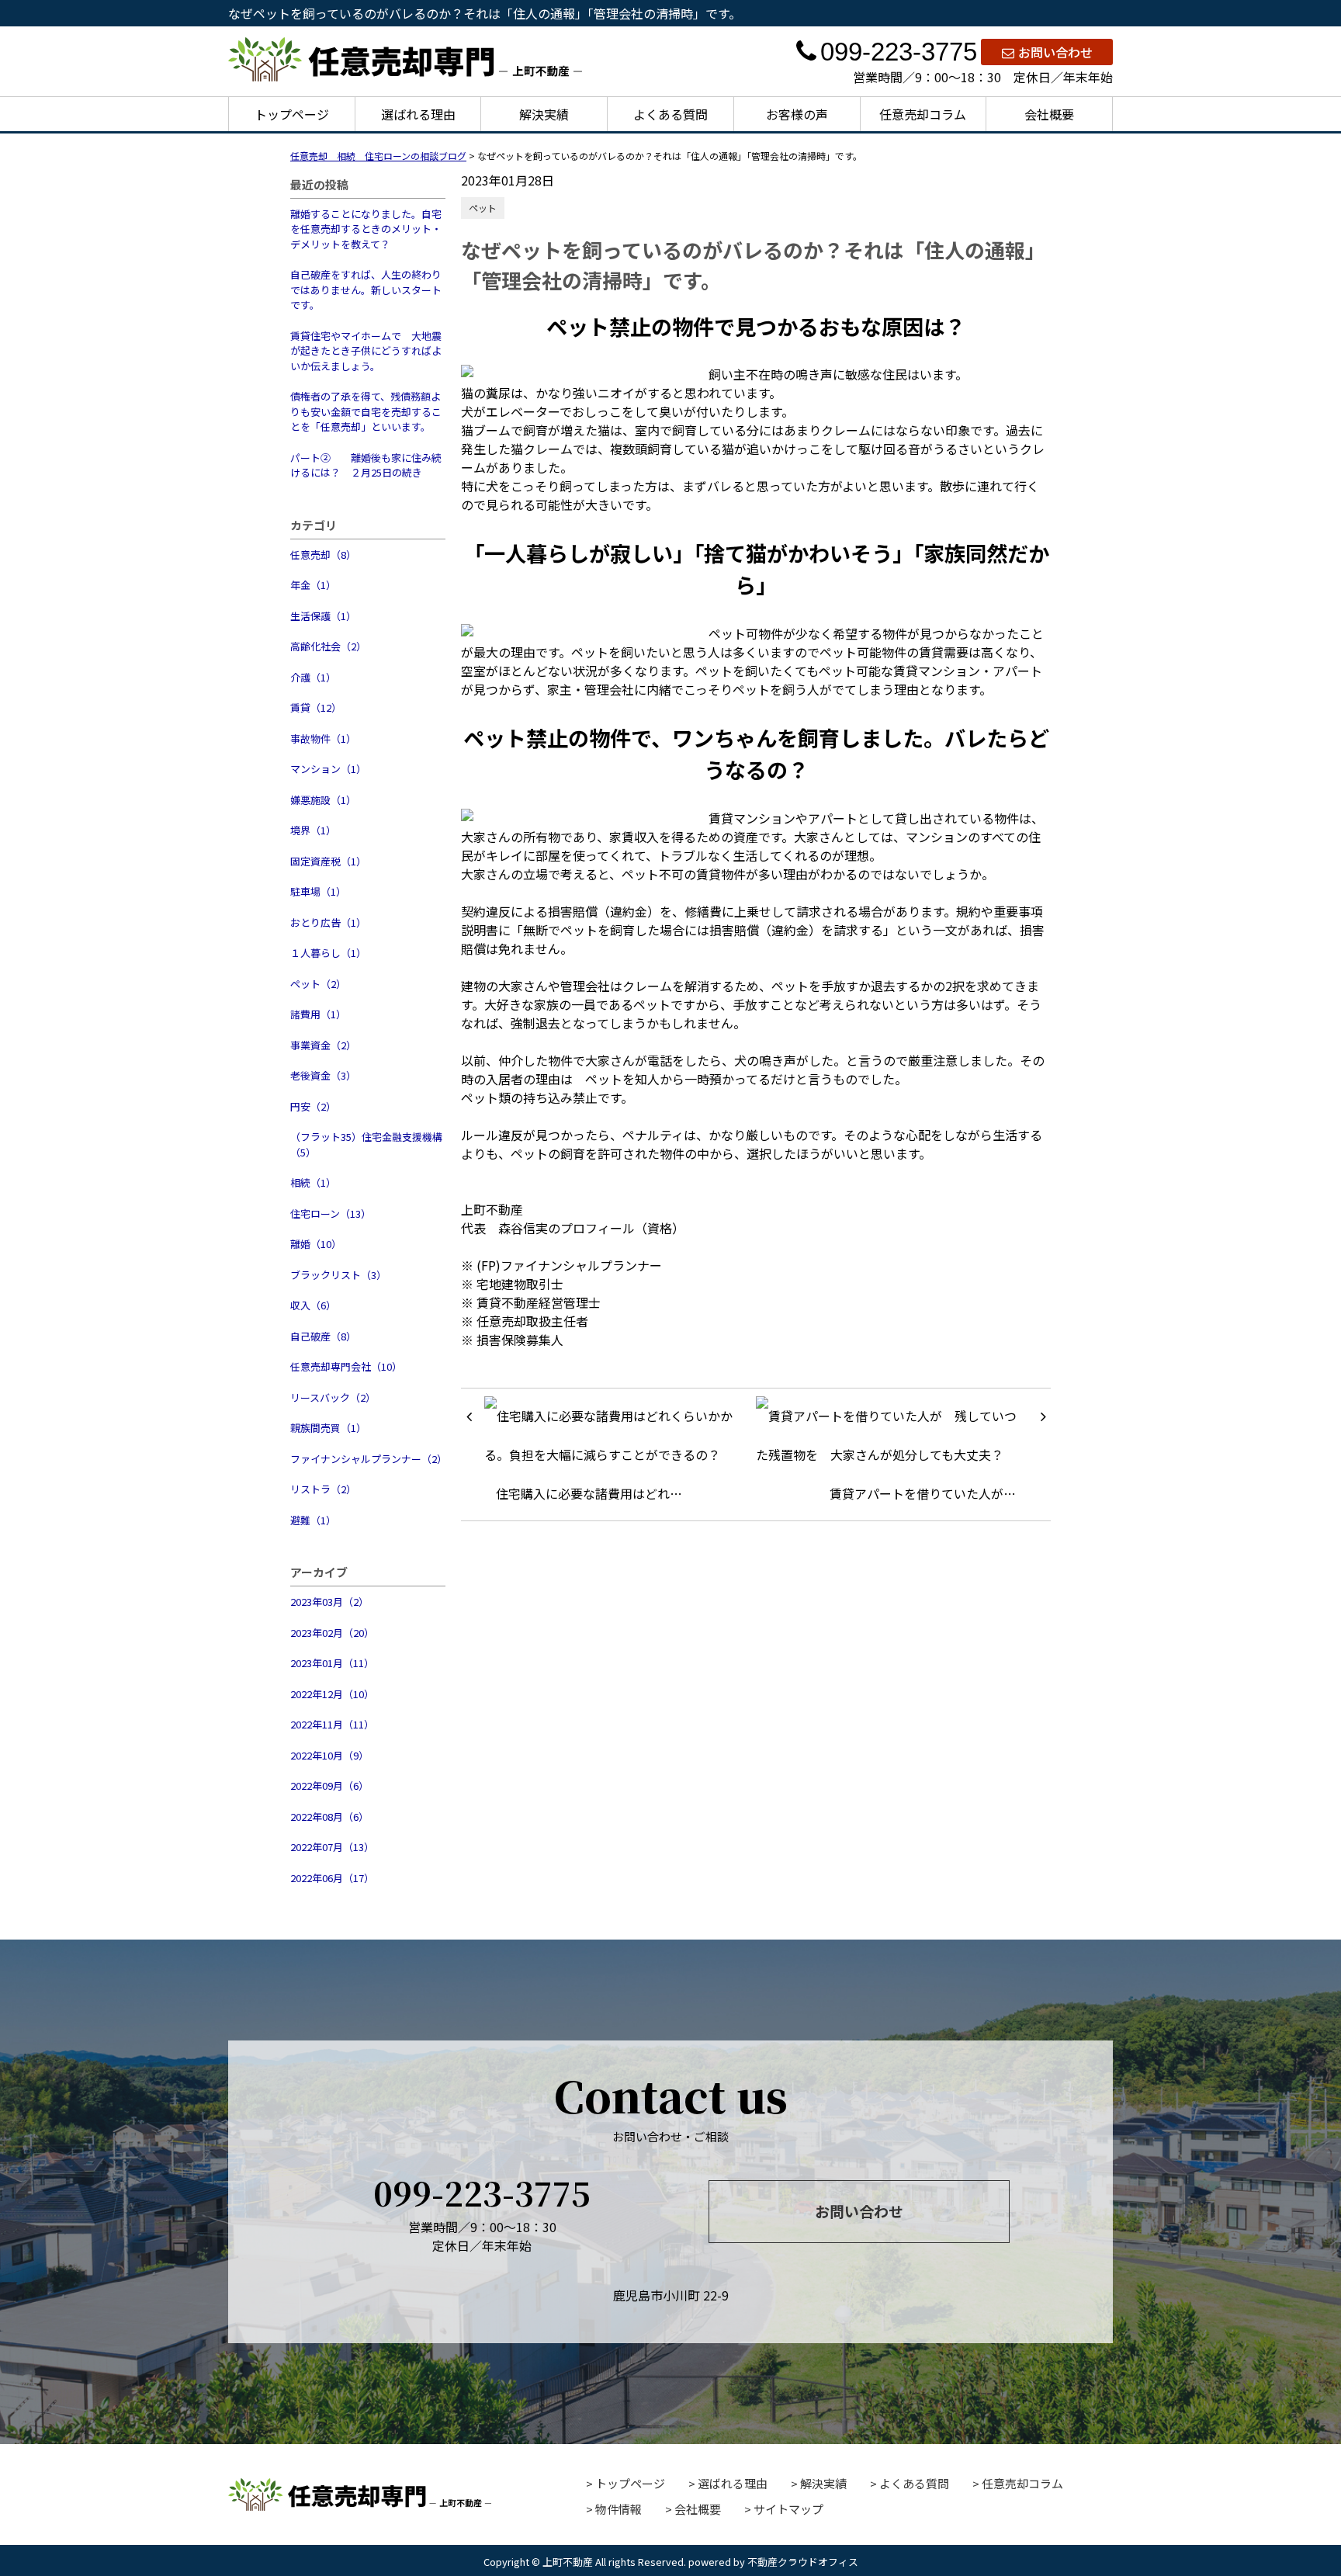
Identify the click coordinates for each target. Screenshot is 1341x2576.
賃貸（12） (316, 707)
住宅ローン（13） (331, 1213)
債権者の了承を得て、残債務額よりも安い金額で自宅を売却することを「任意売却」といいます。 (366, 411)
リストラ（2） (323, 1489)
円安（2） (313, 1106)
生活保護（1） (323, 616)
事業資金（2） (323, 1045)
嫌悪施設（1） (323, 800)
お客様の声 (797, 114)
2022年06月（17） (332, 1878)
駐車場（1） (318, 891)
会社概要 (1049, 114)
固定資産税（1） (328, 861)
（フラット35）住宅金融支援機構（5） (366, 1144)
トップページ (292, 114)
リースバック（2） (333, 1397)
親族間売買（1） (328, 1428)
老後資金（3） (323, 1075)
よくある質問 (670, 114)
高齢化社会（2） (328, 646)
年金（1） (313, 585)
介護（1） (313, 677)
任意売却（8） (323, 555)
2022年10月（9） (329, 1755)
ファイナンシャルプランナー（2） (368, 1459)
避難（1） (313, 1520)
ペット (483, 208)
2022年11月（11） (332, 1724)
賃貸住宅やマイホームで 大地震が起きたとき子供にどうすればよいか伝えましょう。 (366, 351)
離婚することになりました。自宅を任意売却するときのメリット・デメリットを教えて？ (366, 229)
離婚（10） (316, 1244)
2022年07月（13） (332, 1847)
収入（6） (313, 1305)
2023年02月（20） (332, 1633)
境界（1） (313, 830)
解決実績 (544, 114)
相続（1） (313, 1182)
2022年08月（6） (329, 1817)
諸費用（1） (318, 1014)
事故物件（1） (323, 738)
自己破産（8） (323, 1336)
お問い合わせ (1055, 52)
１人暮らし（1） (328, 953)
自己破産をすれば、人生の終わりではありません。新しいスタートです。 (366, 289)
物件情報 (619, 2509)
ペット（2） (318, 984)
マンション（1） (328, 769)
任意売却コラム (923, 114)
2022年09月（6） (329, 1786)
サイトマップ (788, 2509)
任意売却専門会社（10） (346, 1366)
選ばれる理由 (418, 114)
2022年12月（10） (332, 1694)
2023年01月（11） (332, 1663)
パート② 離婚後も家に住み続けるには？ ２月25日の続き (366, 465)
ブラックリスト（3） (338, 1275)
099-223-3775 (899, 52)
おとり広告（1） (328, 922)
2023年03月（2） (329, 1602)
